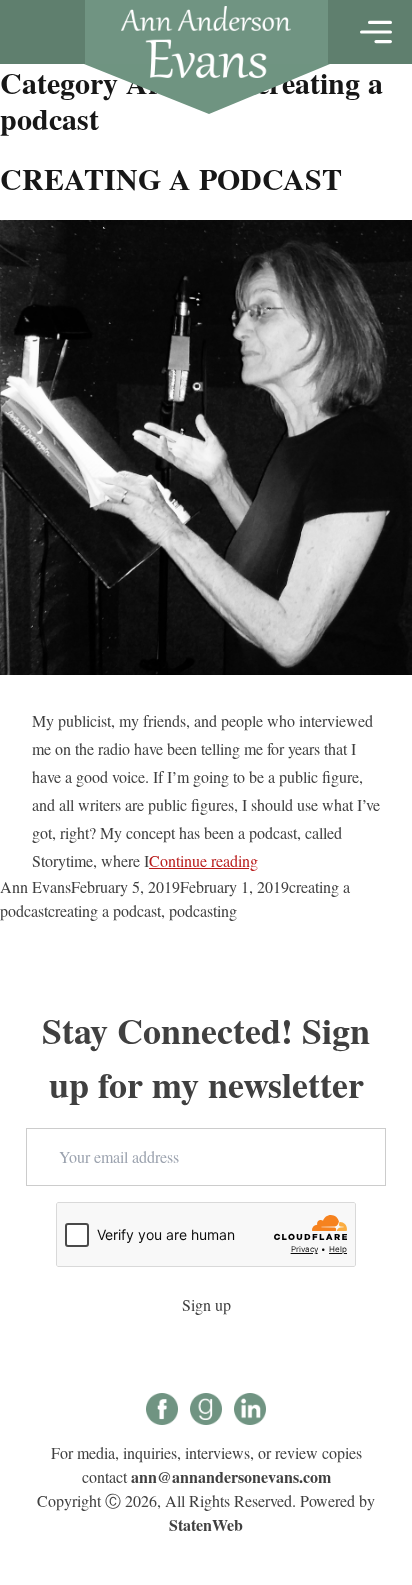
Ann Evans (35, 886)
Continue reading (203, 860)
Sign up (206, 1304)
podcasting (203, 910)
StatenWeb (206, 1524)
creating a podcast (104, 910)
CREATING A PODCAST (171, 178)
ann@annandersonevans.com (231, 1476)
